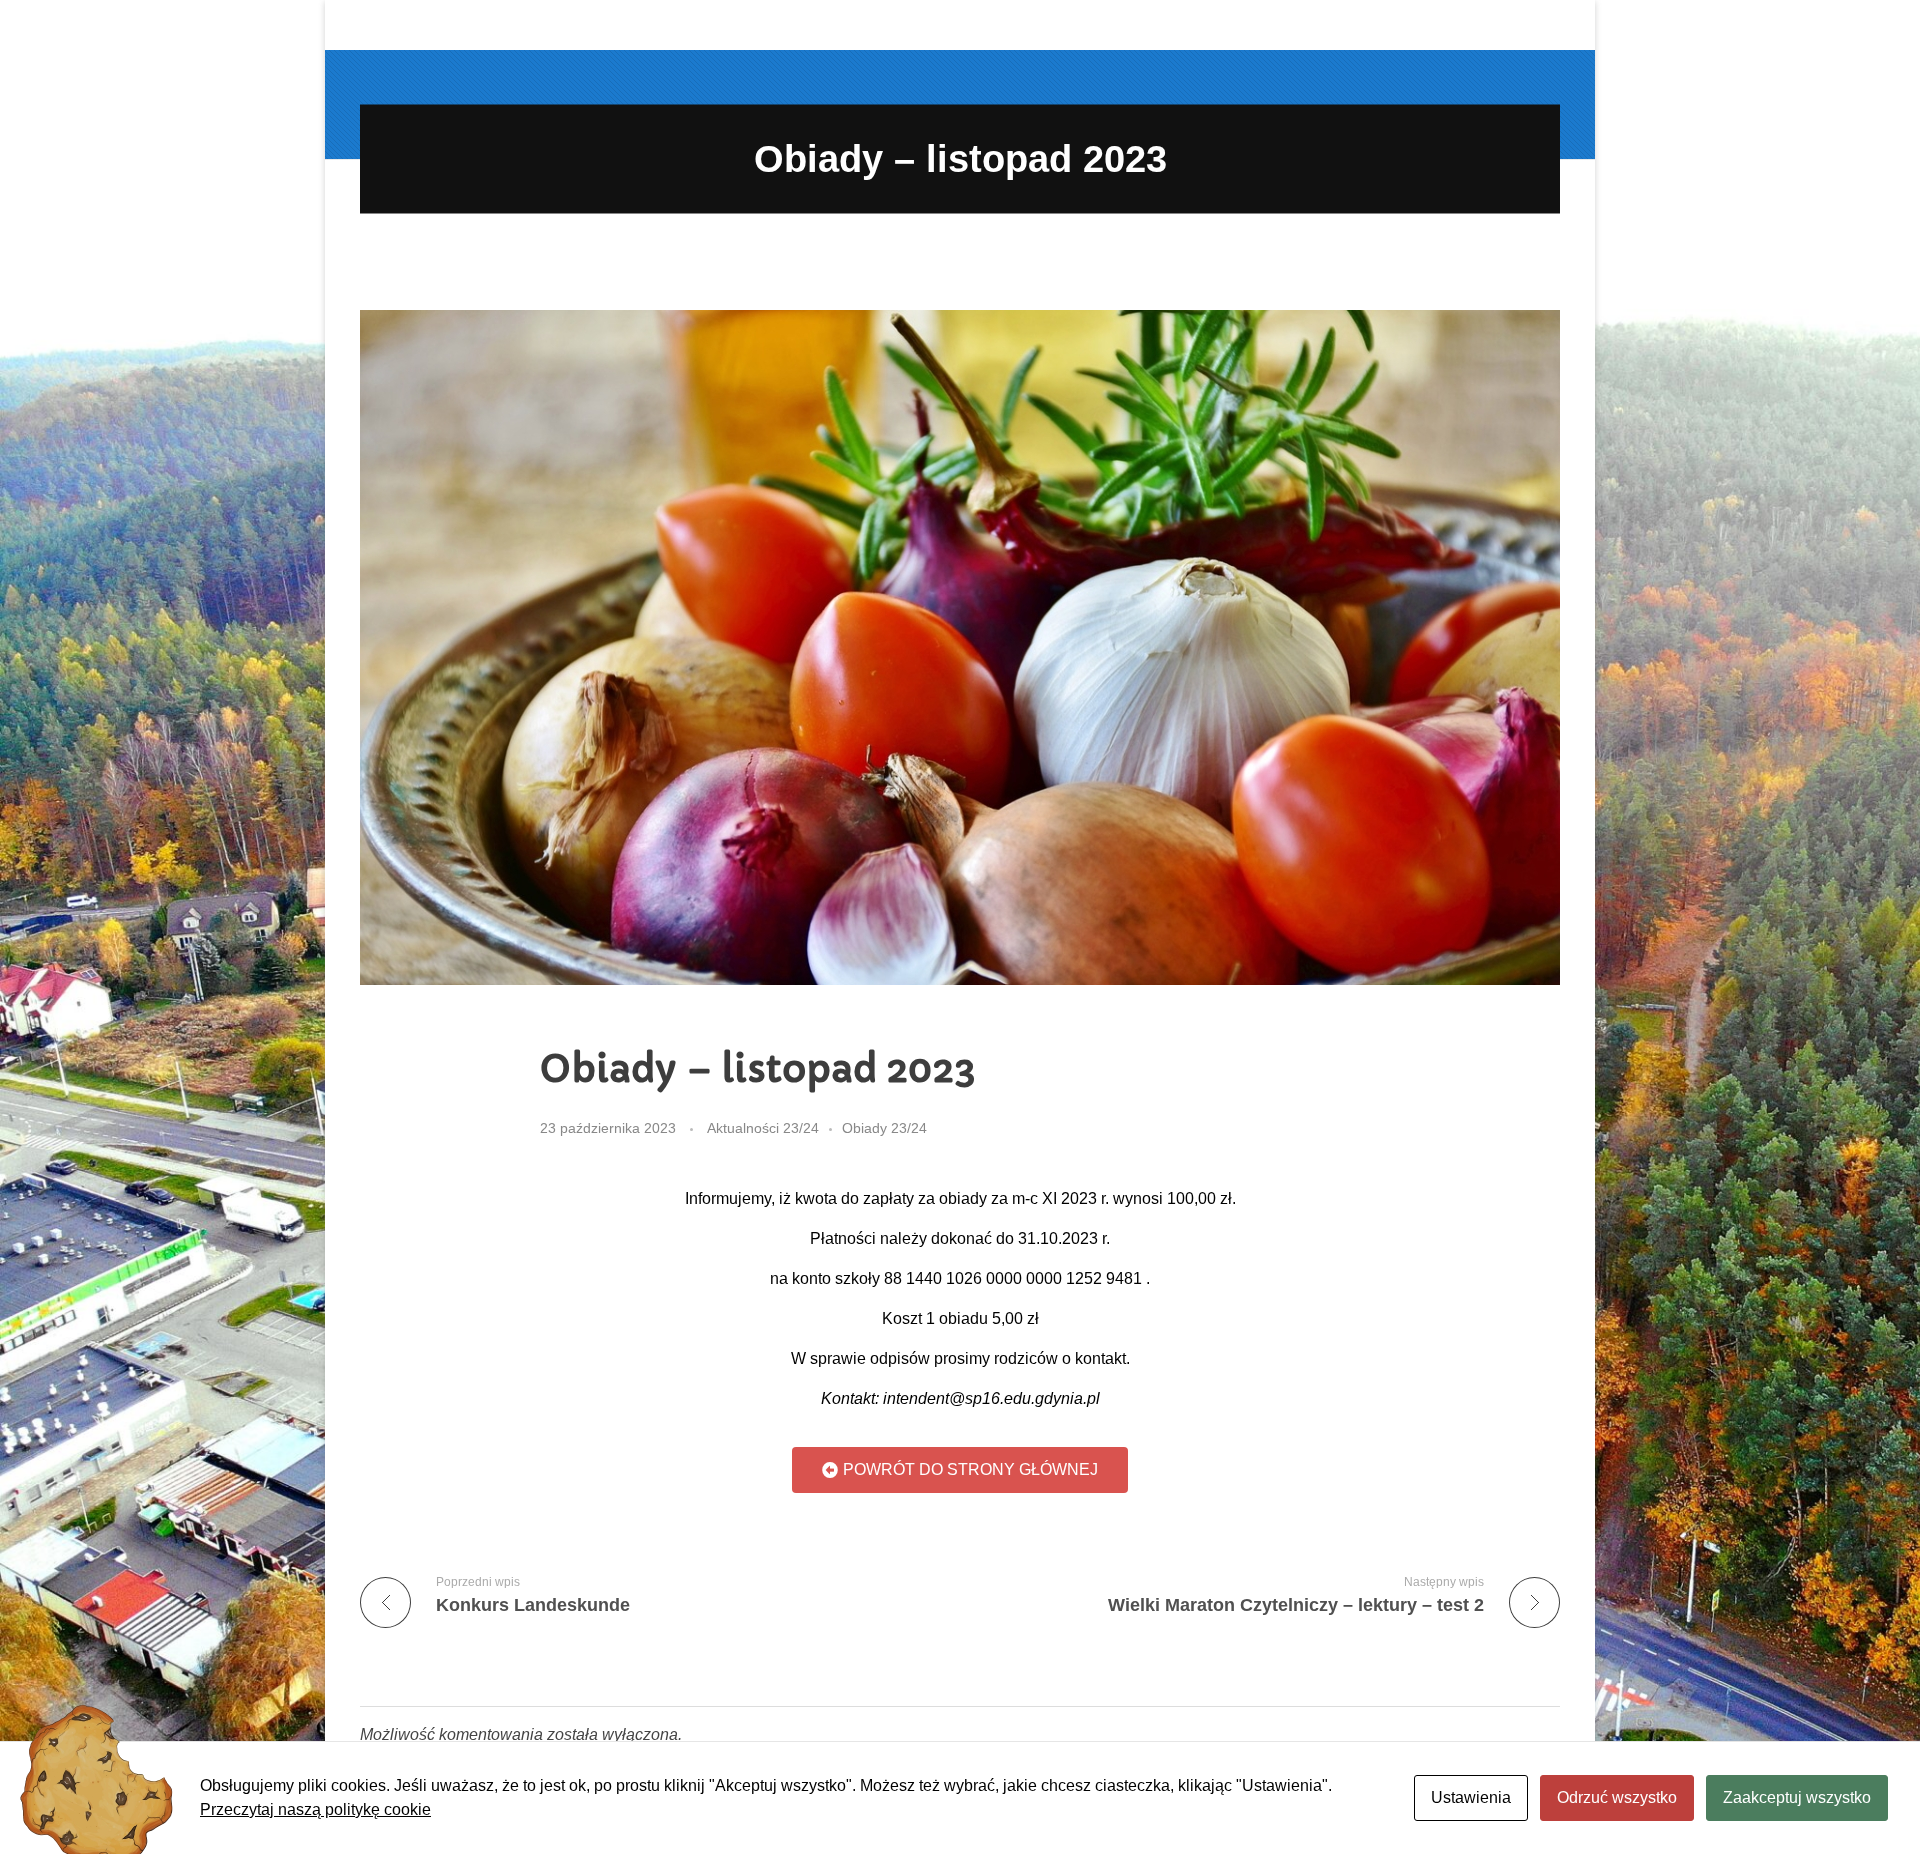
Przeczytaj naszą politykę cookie (315, 1809)
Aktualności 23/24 (763, 1128)
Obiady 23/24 (884, 1128)
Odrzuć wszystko (1617, 1797)
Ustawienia (1471, 1797)
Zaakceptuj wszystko (1797, 1797)
